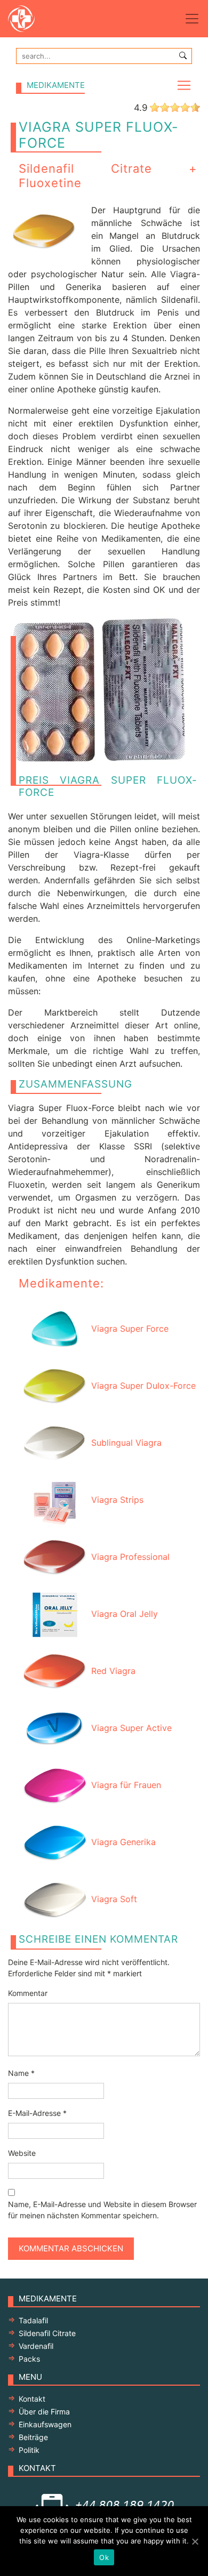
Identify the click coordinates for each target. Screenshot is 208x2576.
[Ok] (195, 2541)
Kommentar (28, 1993)
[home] (32, 19)
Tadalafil (33, 2320)
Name (21, 2073)
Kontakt (32, 2399)
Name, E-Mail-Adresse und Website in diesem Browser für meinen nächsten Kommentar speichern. (102, 2210)
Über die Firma (44, 2412)
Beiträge (33, 2437)
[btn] (183, 55)
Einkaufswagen (45, 2424)
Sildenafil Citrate (47, 2333)
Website (22, 2153)
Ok (104, 2557)
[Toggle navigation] (192, 19)
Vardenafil (36, 2346)
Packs (29, 2359)
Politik (29, 2450)
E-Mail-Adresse (37, 2113)
